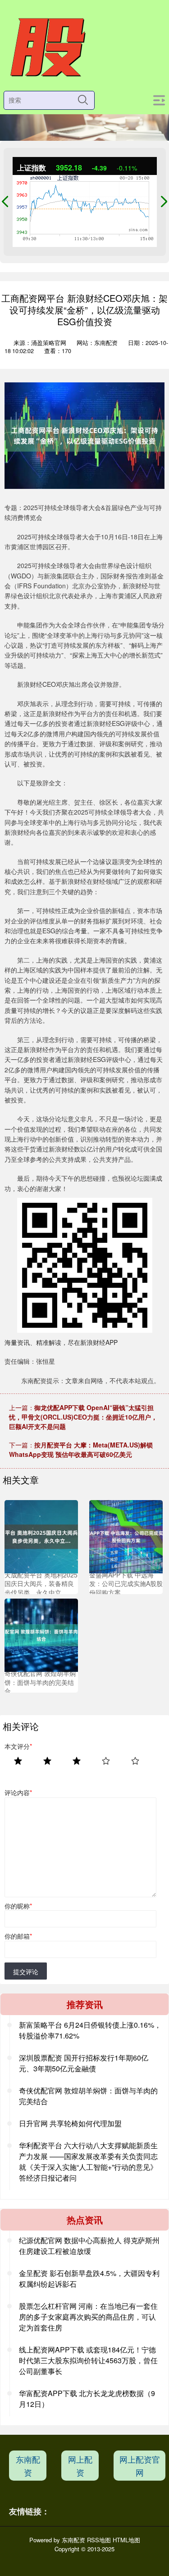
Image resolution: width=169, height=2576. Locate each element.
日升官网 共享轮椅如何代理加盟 (70, 2123)
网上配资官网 (140, 2466)
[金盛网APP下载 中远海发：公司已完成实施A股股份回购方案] (126, 1536)
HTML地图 (126, 2540)
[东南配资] (47, 48)
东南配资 (28, 2466)
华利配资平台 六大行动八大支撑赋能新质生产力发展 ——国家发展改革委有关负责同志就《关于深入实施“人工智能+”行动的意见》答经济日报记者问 (88, 2162)
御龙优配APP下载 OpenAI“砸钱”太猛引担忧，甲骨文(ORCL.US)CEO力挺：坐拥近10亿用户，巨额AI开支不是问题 (83, 1417)
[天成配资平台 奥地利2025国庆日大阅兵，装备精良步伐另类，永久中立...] (41, 1536)
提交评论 (26, 1971)
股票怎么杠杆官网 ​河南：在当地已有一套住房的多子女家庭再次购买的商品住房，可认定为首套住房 (88, 2317)
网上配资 (80, 2466)
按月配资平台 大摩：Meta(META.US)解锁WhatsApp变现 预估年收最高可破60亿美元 (81, 1449)
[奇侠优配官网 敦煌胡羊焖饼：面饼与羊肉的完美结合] (41, 1634)
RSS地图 (99, 2540)
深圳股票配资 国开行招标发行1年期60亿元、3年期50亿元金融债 (84, 2063)
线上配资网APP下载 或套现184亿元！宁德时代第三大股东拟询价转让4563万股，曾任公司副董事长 (88, 2360)
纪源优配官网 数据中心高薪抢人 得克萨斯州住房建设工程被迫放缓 (89, 2246)
